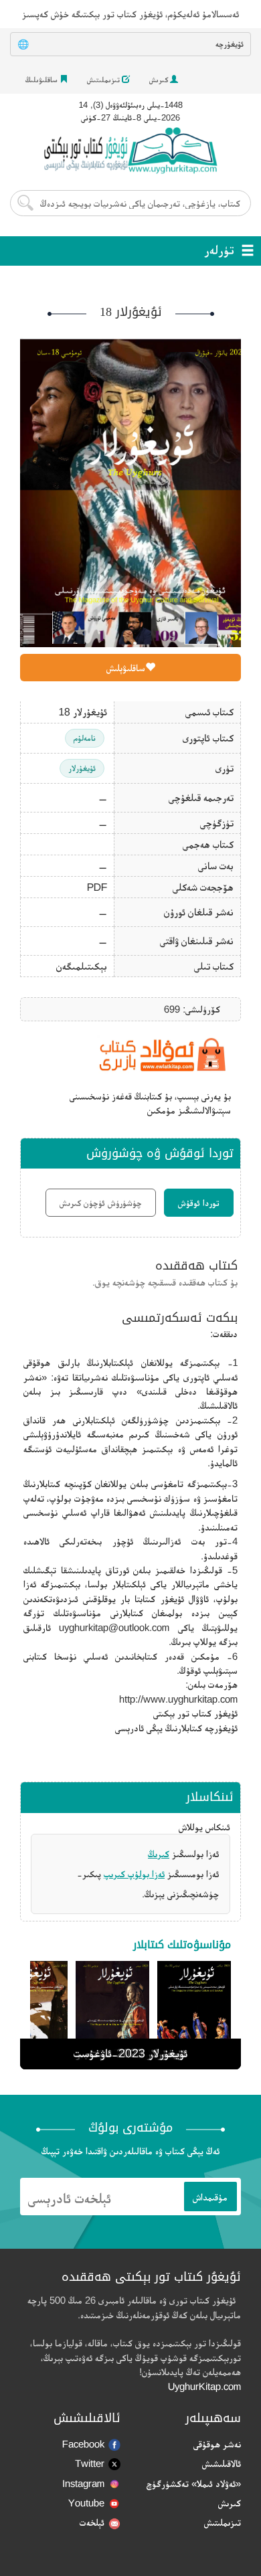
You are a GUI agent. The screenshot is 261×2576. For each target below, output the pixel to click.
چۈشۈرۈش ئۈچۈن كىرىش (101, 1203)
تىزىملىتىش (104, 80)
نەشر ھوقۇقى (217, 2444)
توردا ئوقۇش (199, 1203)
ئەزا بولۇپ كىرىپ (134, 1874)
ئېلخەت (92, 2522)
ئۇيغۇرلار (82, 768)
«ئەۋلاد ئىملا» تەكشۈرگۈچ (194, 2483)
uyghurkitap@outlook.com (114, 1627)
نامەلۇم (85, 738)
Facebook (83, 2444)
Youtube (86, 2503)
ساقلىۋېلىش (126, 668)
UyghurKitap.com (204, 2386)
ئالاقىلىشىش (222, 2463)
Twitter (90, 2463)
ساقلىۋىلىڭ (42, 80)
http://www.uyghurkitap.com (178, 1699)
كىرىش (160, 80)
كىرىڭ (159, 1854)
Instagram (83, 2483)
